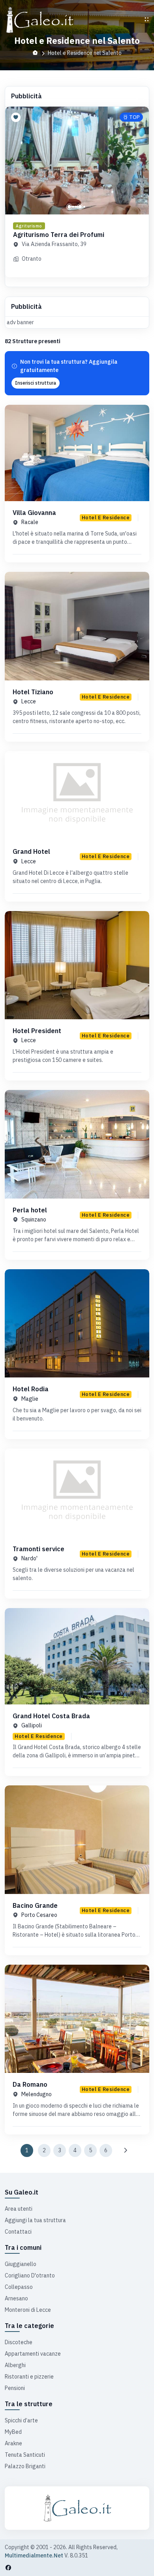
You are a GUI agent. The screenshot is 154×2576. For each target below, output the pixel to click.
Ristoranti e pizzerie (29, 2377)
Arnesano (16, 2298)
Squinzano (34, 1219)
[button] (69, 207)
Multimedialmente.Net (34, 2555)
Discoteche (19, 2342)
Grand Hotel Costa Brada (51, 1716)
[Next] (125, 2150)
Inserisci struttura (36, 383)
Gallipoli (32, 1725)
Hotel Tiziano (33, 692)
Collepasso (19, 2287)
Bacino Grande (35, 1905)
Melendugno (37, 2094)
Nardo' (29, 1558)
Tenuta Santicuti (25, 2455)
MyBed (13, 2432)
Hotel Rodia (31, 1389)
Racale (30, 522)
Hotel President (37, 1031)
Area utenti (19, 2209)
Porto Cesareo (39, 1915)
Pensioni (15, 2388)
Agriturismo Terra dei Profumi (59, 235)
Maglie (30, 1399)
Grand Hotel (31, 851)
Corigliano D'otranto (30, 2275)
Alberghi (15, 2365)
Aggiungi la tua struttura (35, 2220)
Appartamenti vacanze (33, 2354)
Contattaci (18, 2232)
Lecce (29, 701)
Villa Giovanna (34, 513)
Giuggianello (21, 2264)
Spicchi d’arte (21, 2420)
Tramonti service (38, 1549)
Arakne (13, 2443)
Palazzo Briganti (25, 2466)
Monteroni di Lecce (28, 2310)
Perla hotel (30, 1210)
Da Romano (30, 2084)
